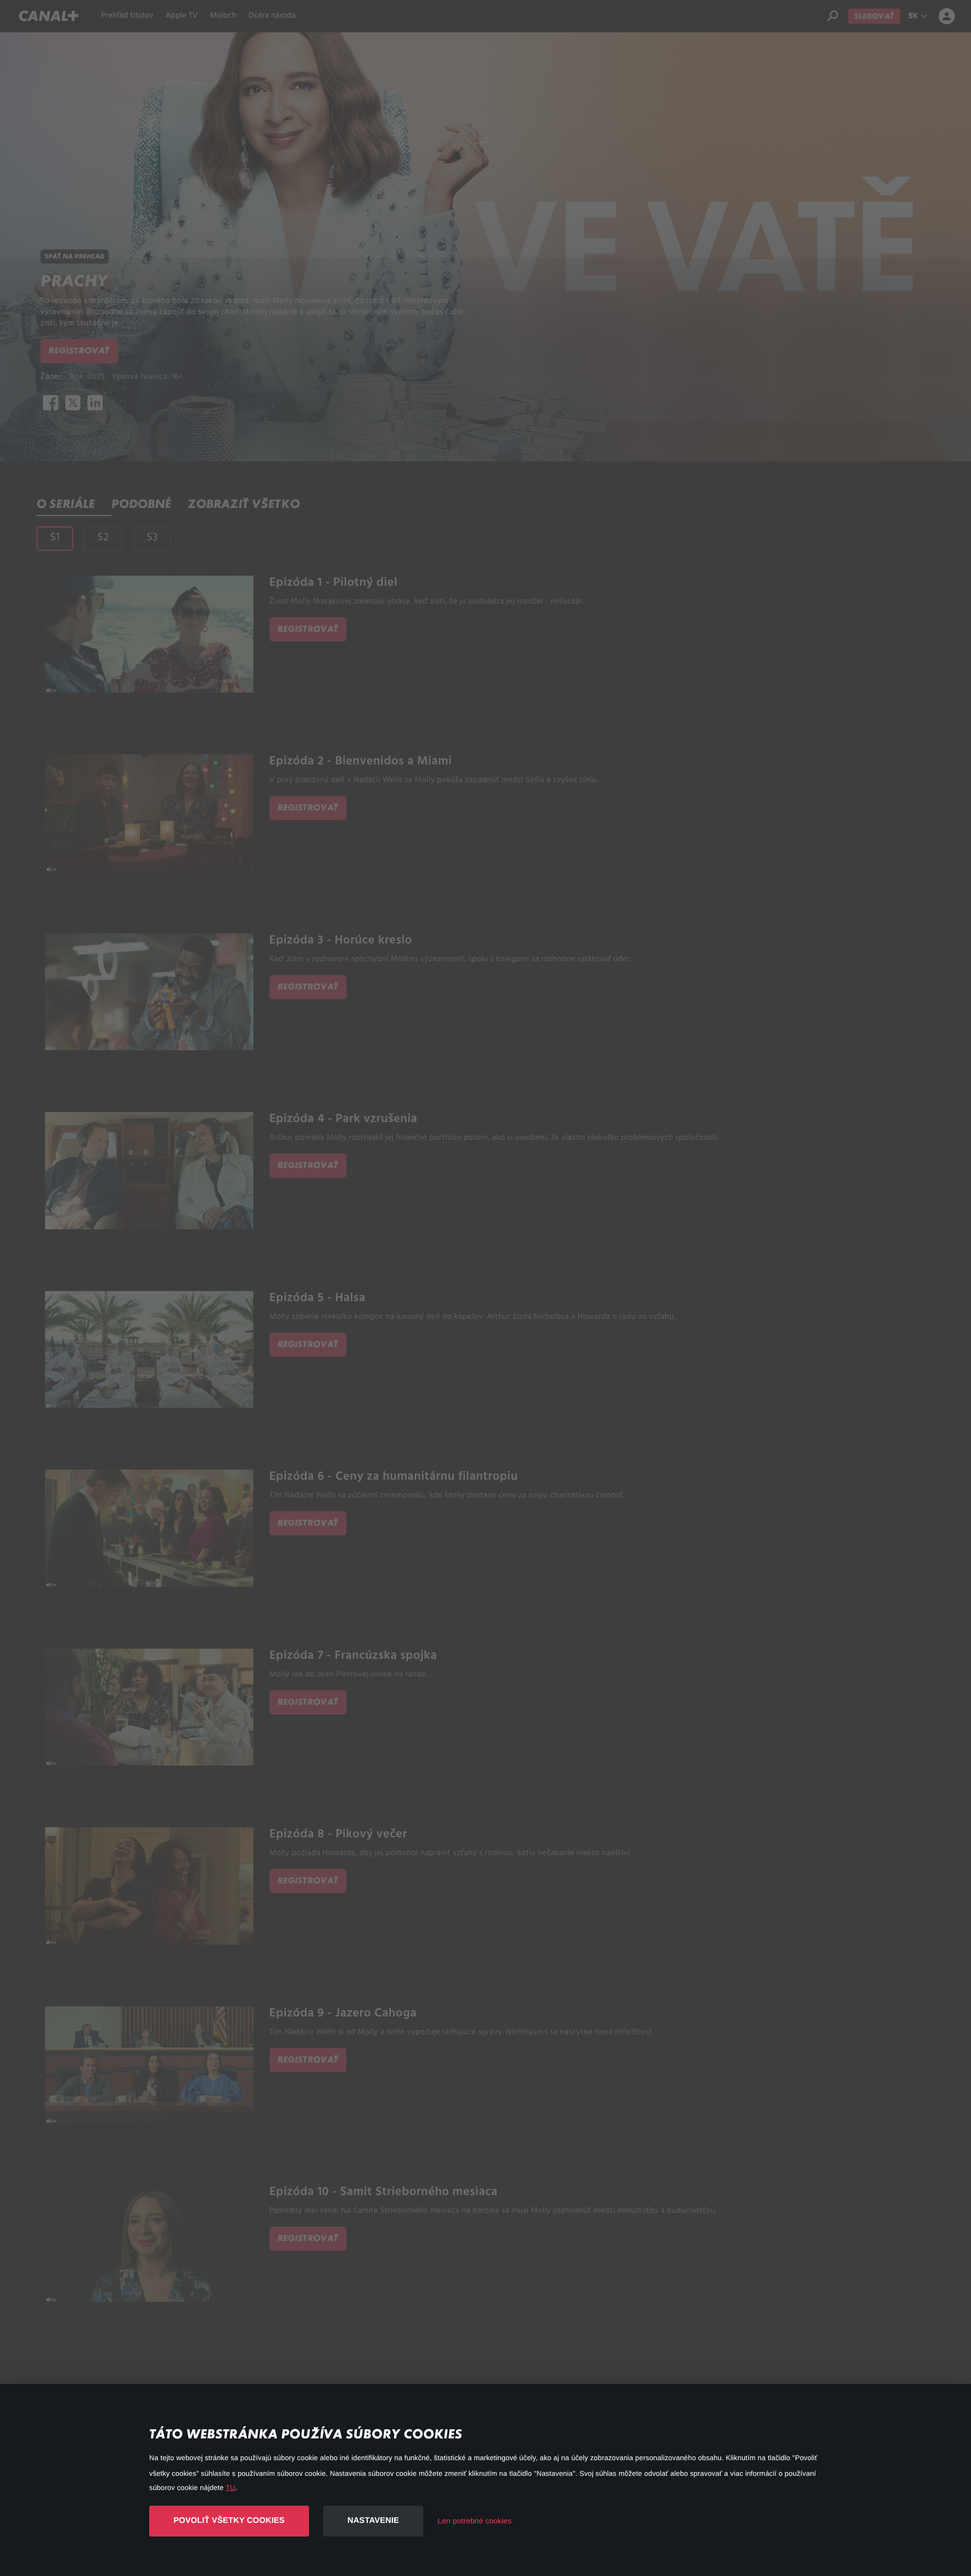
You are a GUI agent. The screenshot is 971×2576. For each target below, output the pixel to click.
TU (230, 2487)
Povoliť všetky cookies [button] (229, 2521)
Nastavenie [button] (373, 2521)
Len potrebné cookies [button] (474, 2521)
